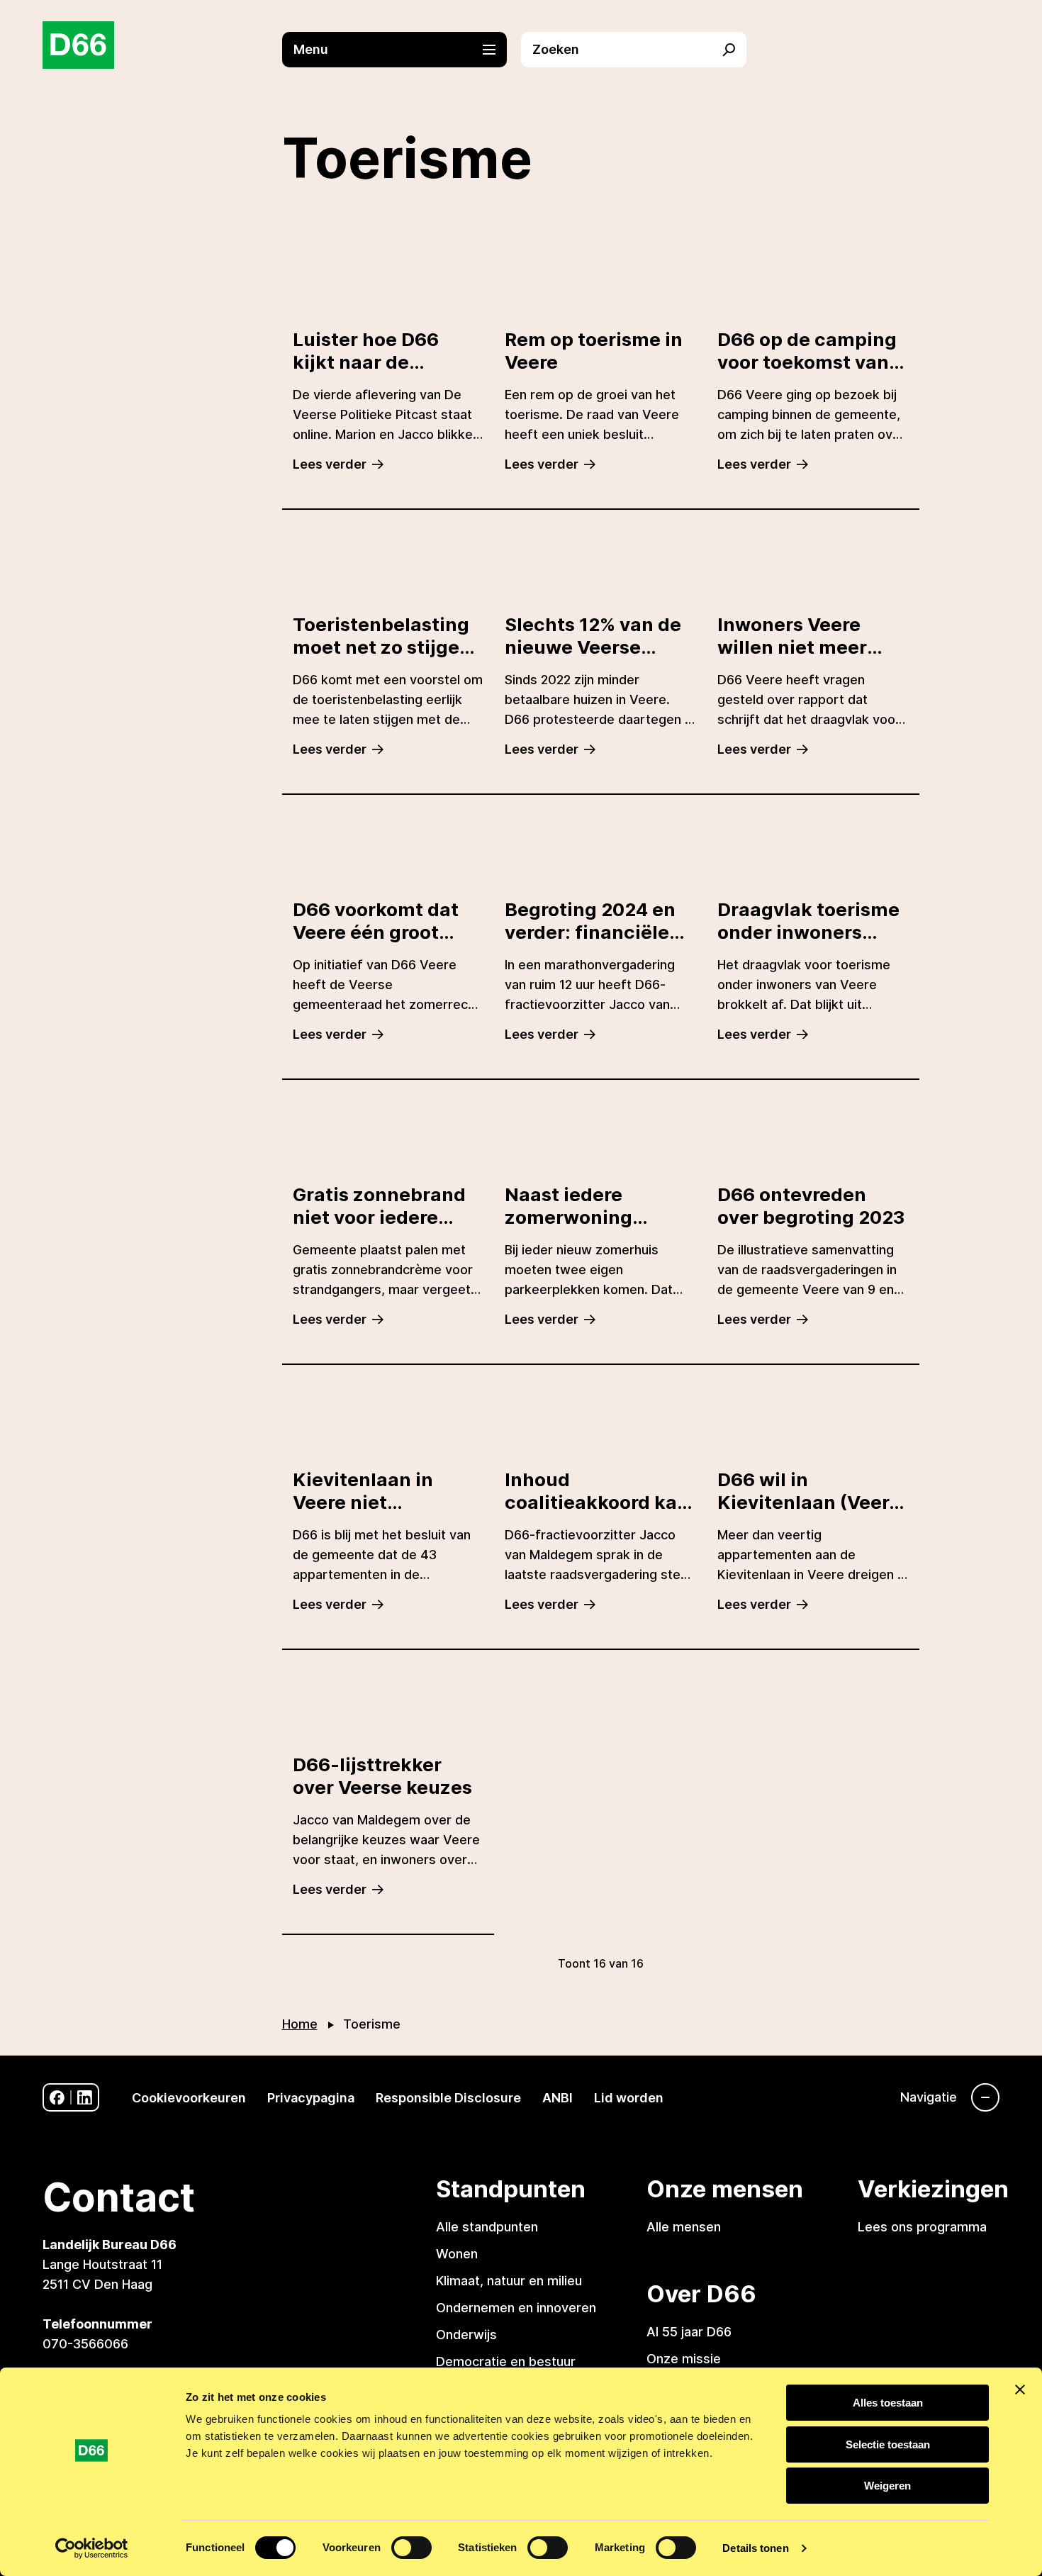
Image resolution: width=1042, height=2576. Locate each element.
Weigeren (887, 2486)
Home (300, 2024)
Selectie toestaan (888, 2444)
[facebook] (57, 2098)
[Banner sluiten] (1020, 2390)
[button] (402, 50)
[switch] (411, 2548)
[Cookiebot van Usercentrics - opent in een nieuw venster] (92, 2548)
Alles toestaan (888, 2403)
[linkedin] (85, 2098)
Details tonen (755, 2548)
